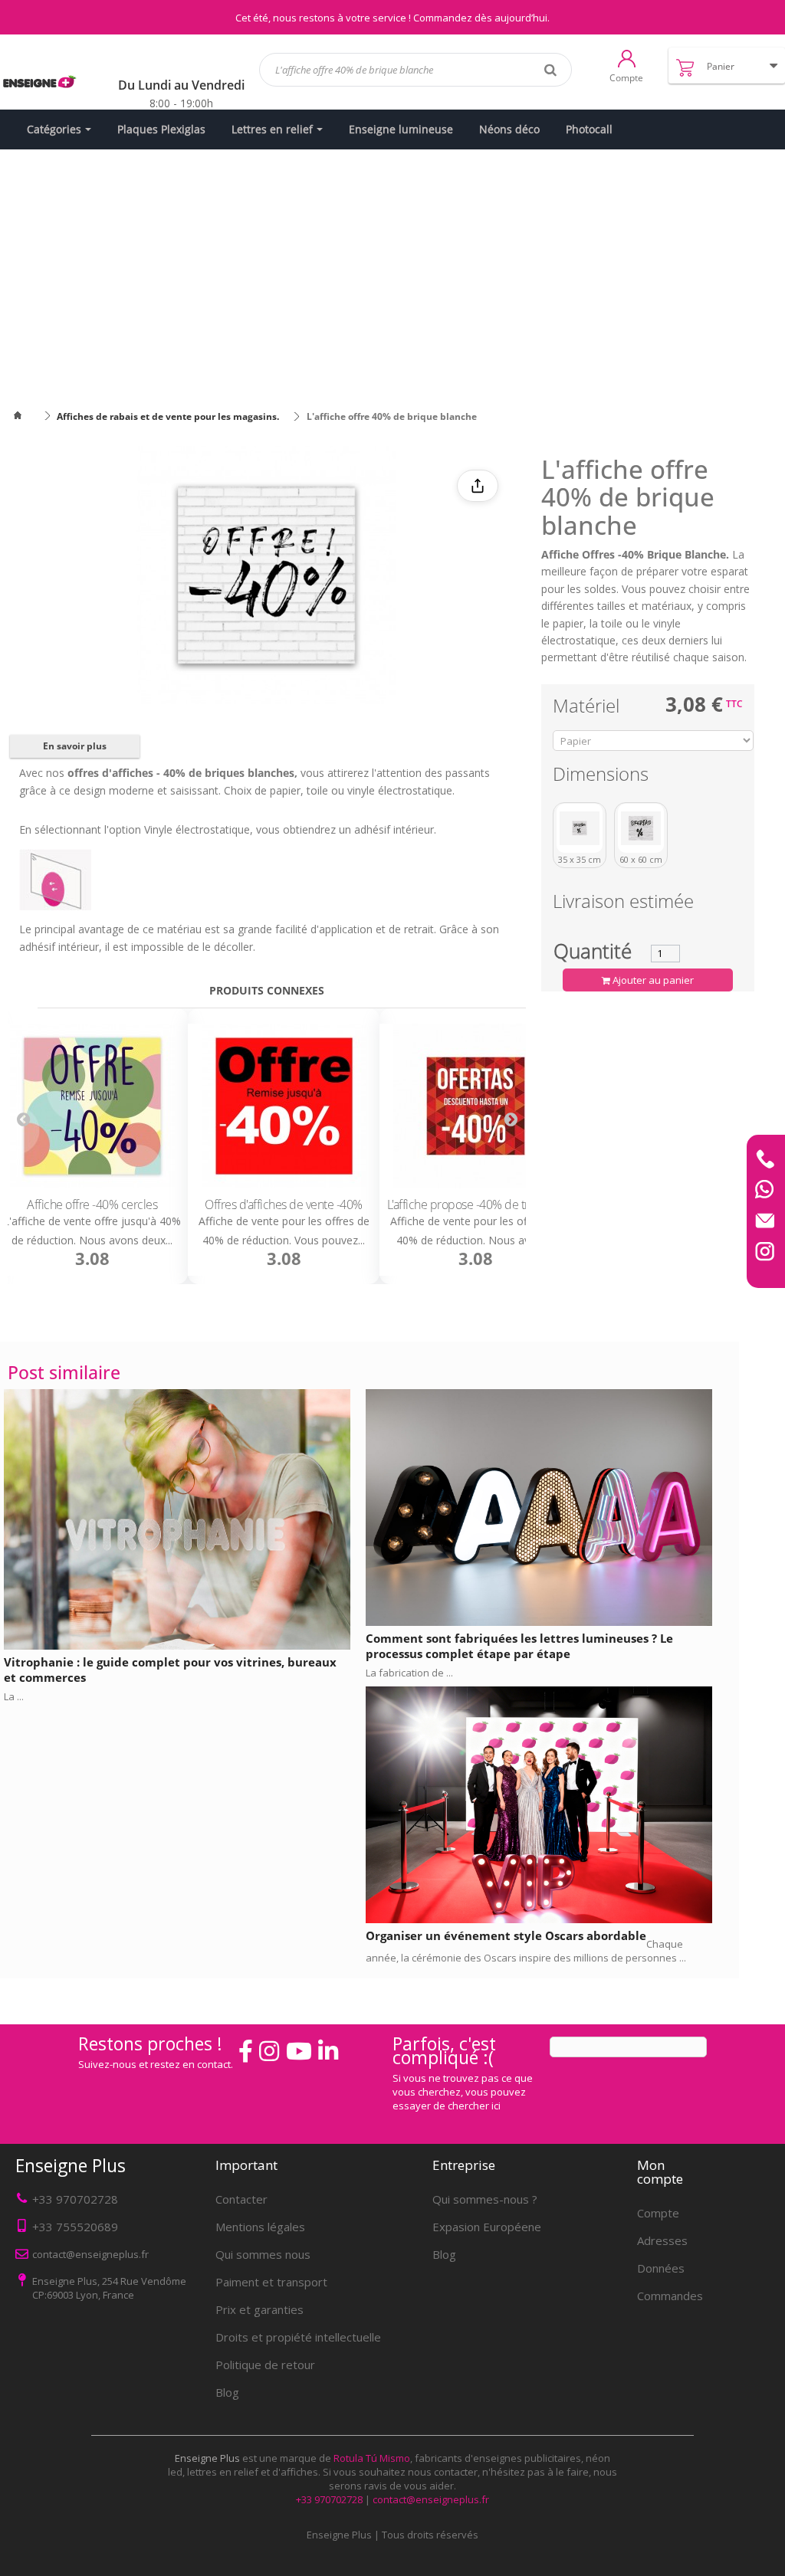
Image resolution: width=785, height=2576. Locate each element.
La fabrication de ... (409, 1673)
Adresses (662, 2240)
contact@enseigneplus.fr (431, 2499)
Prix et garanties (259, 2309)
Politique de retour (265, 2365)
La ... (14, 1696)
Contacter (241, 2199)
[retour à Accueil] (27, 416)
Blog (227, 2392)
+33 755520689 (75, 2227)
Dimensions (603, 777)
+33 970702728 (75, 2199)
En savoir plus (75, 746)
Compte (658, 2213)
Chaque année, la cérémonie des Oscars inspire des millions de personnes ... (526, 1951)
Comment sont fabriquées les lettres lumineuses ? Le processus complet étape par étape (519, 1646)
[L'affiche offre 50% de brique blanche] (475, 1106)
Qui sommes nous (263, 2254)
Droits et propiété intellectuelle (298, 2337)
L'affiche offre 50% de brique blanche (475, 1204)
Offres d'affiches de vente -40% (92, 1204)
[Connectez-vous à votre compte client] (627, 57)
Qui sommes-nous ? (485, 2199)
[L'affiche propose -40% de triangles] (284, 1106)
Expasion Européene (487, 2227)
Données (661, 2268)
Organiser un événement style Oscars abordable (506, 1935)
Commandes (670, 2296)
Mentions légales (260, 2227)
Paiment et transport (271, 2282)
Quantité (593, 951)
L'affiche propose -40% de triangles (284, 1204)
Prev (23, 1119)
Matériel (588, 708)
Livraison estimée (623, 904)
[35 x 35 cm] (580, 828)
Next (511, 1119)
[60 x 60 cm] (641, 828)
